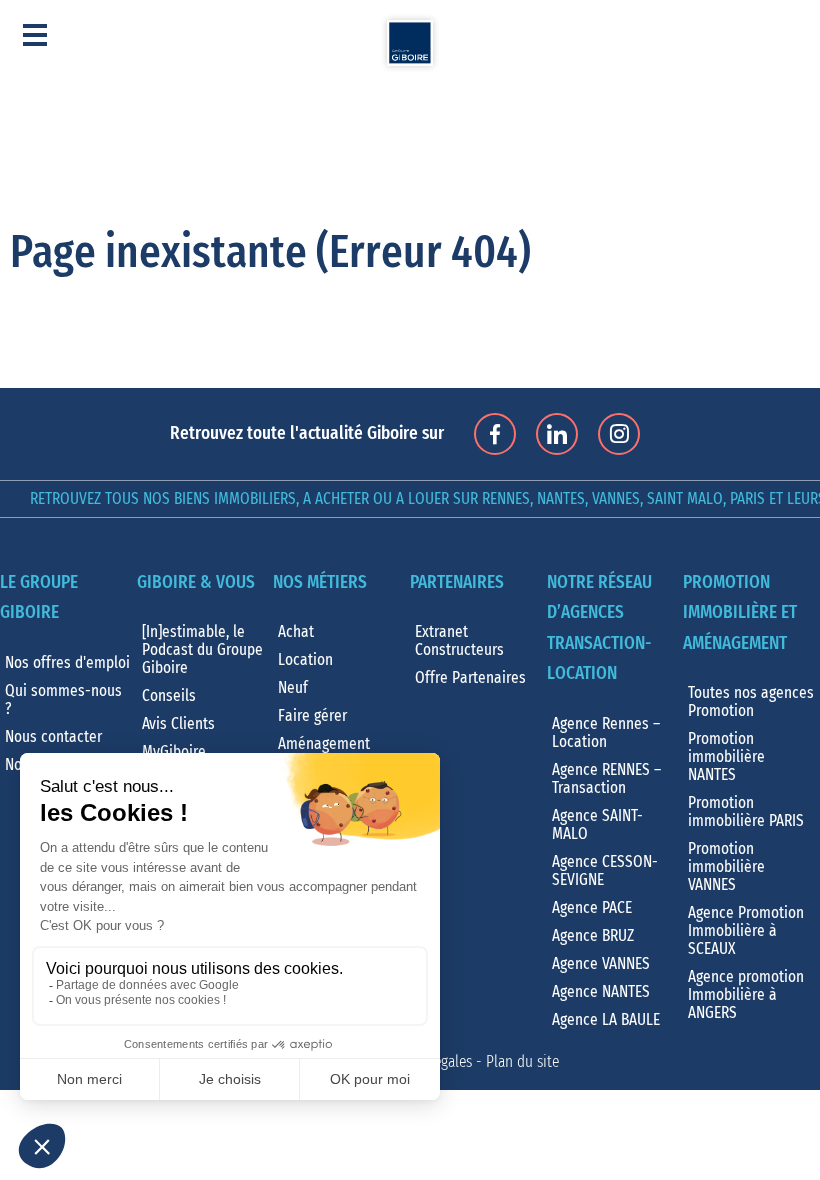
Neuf (293, 688)
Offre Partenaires (470, 678)
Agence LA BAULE (606, 1020)
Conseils (169, 696)
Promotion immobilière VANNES (726, 867)
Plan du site (522, 1062)
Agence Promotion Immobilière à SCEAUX (746, 931)
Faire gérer (312, 716)
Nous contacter (53, 737)
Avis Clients (178, 724)
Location (305, 660)
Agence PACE (592, 908)
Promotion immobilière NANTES (726, 757)
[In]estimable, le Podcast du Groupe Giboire (202, 650)
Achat (296, 632)
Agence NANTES (601, 992)
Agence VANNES (601, 964)
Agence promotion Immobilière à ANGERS (746, 995)
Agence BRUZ (593, 936)
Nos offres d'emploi (67, 663)
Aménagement (324, 744)
